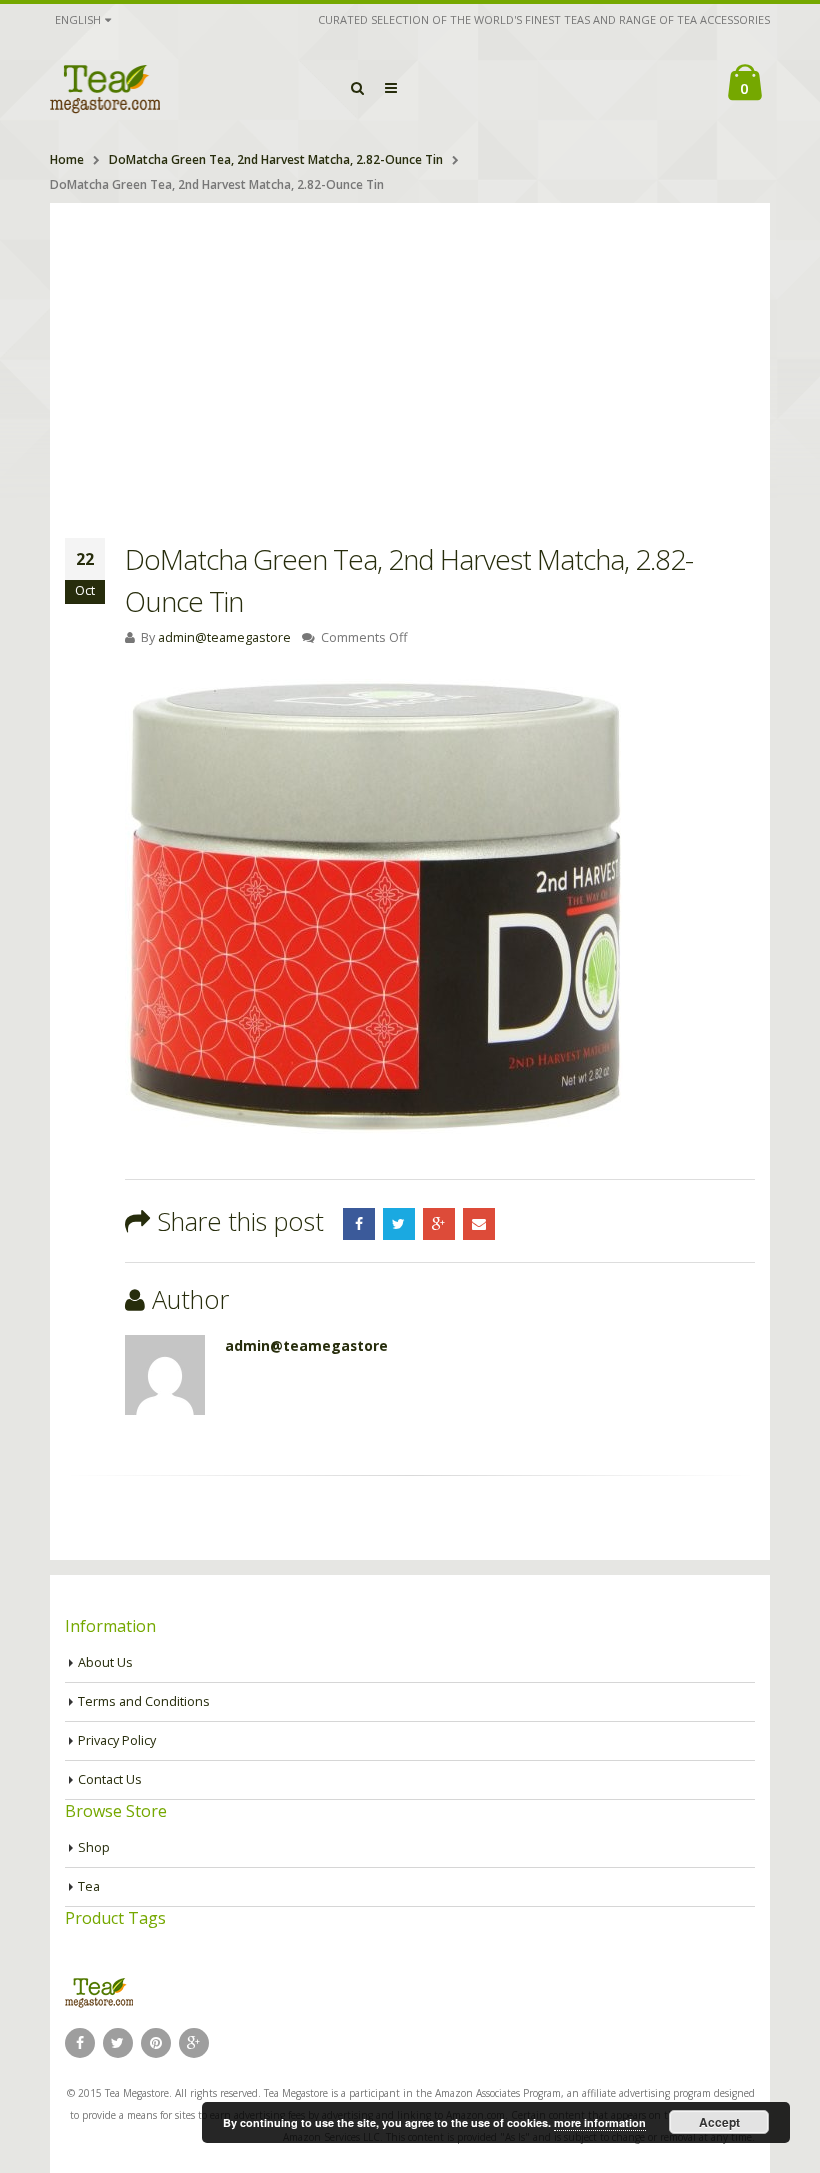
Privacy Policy (117, 1740)
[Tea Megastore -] (105, 88)
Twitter (399, 1224)
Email (479, 1224)
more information (600, 2122)
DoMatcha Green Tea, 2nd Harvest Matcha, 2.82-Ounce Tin (276, 159)
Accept (719, 2122)
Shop (94, 1847)
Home (67, 159)
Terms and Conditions (144, 1701)
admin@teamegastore (224, 637)
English (78, 19)
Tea (89, 1886)
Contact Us (110, 1779)
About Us (105, 1662)
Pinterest (156, 2043)
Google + (439, 1224)
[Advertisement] (410, 353)
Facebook (359, 1224)
